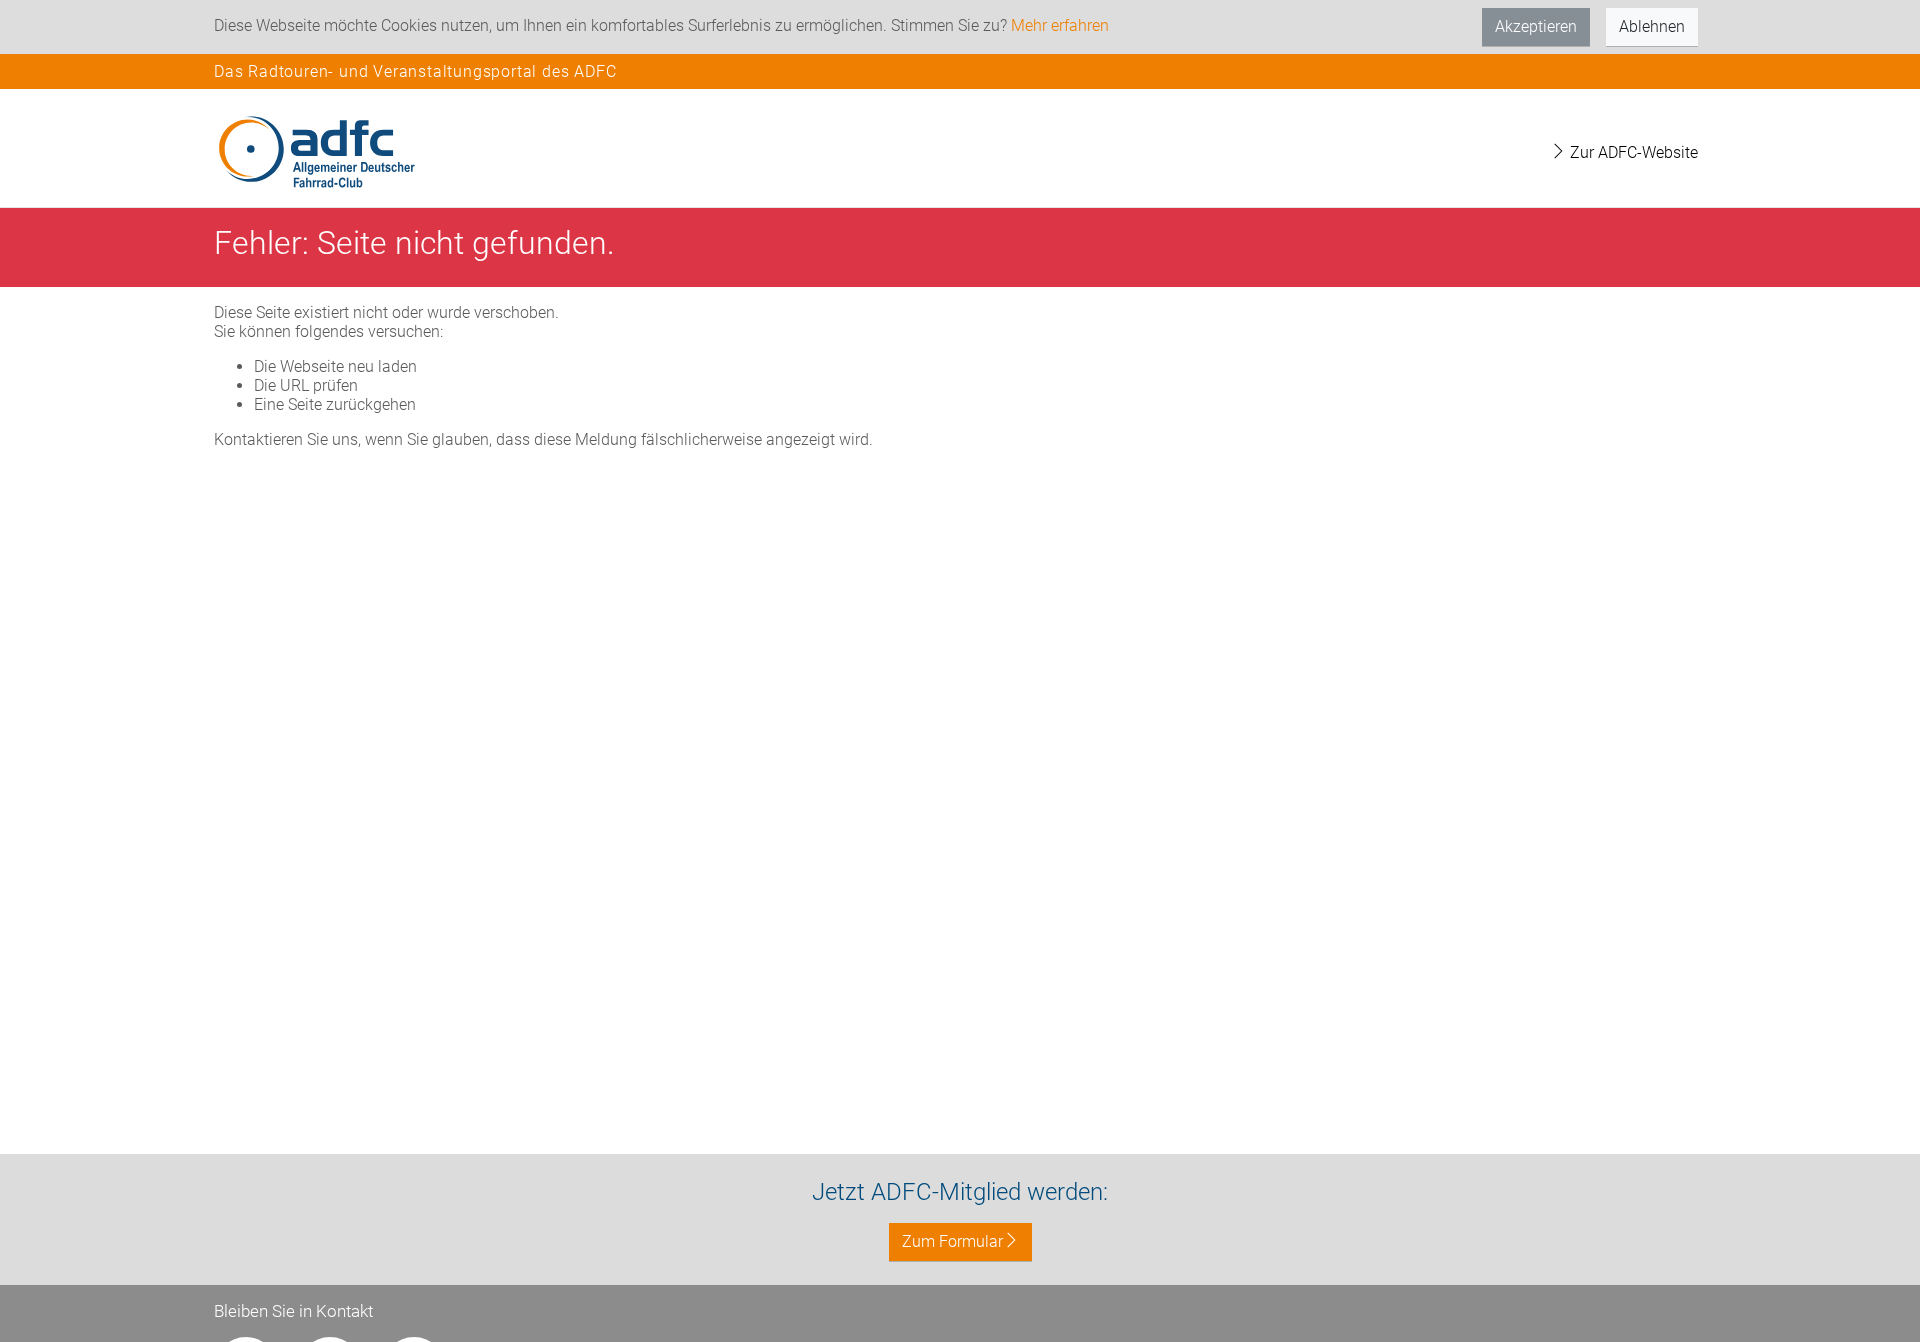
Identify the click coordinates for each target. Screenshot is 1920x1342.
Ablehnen (1652, 26)
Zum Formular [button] (952, 1241)
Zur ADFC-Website (1632, 152)
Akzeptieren (1536, 26)
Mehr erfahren (1060, 25)
